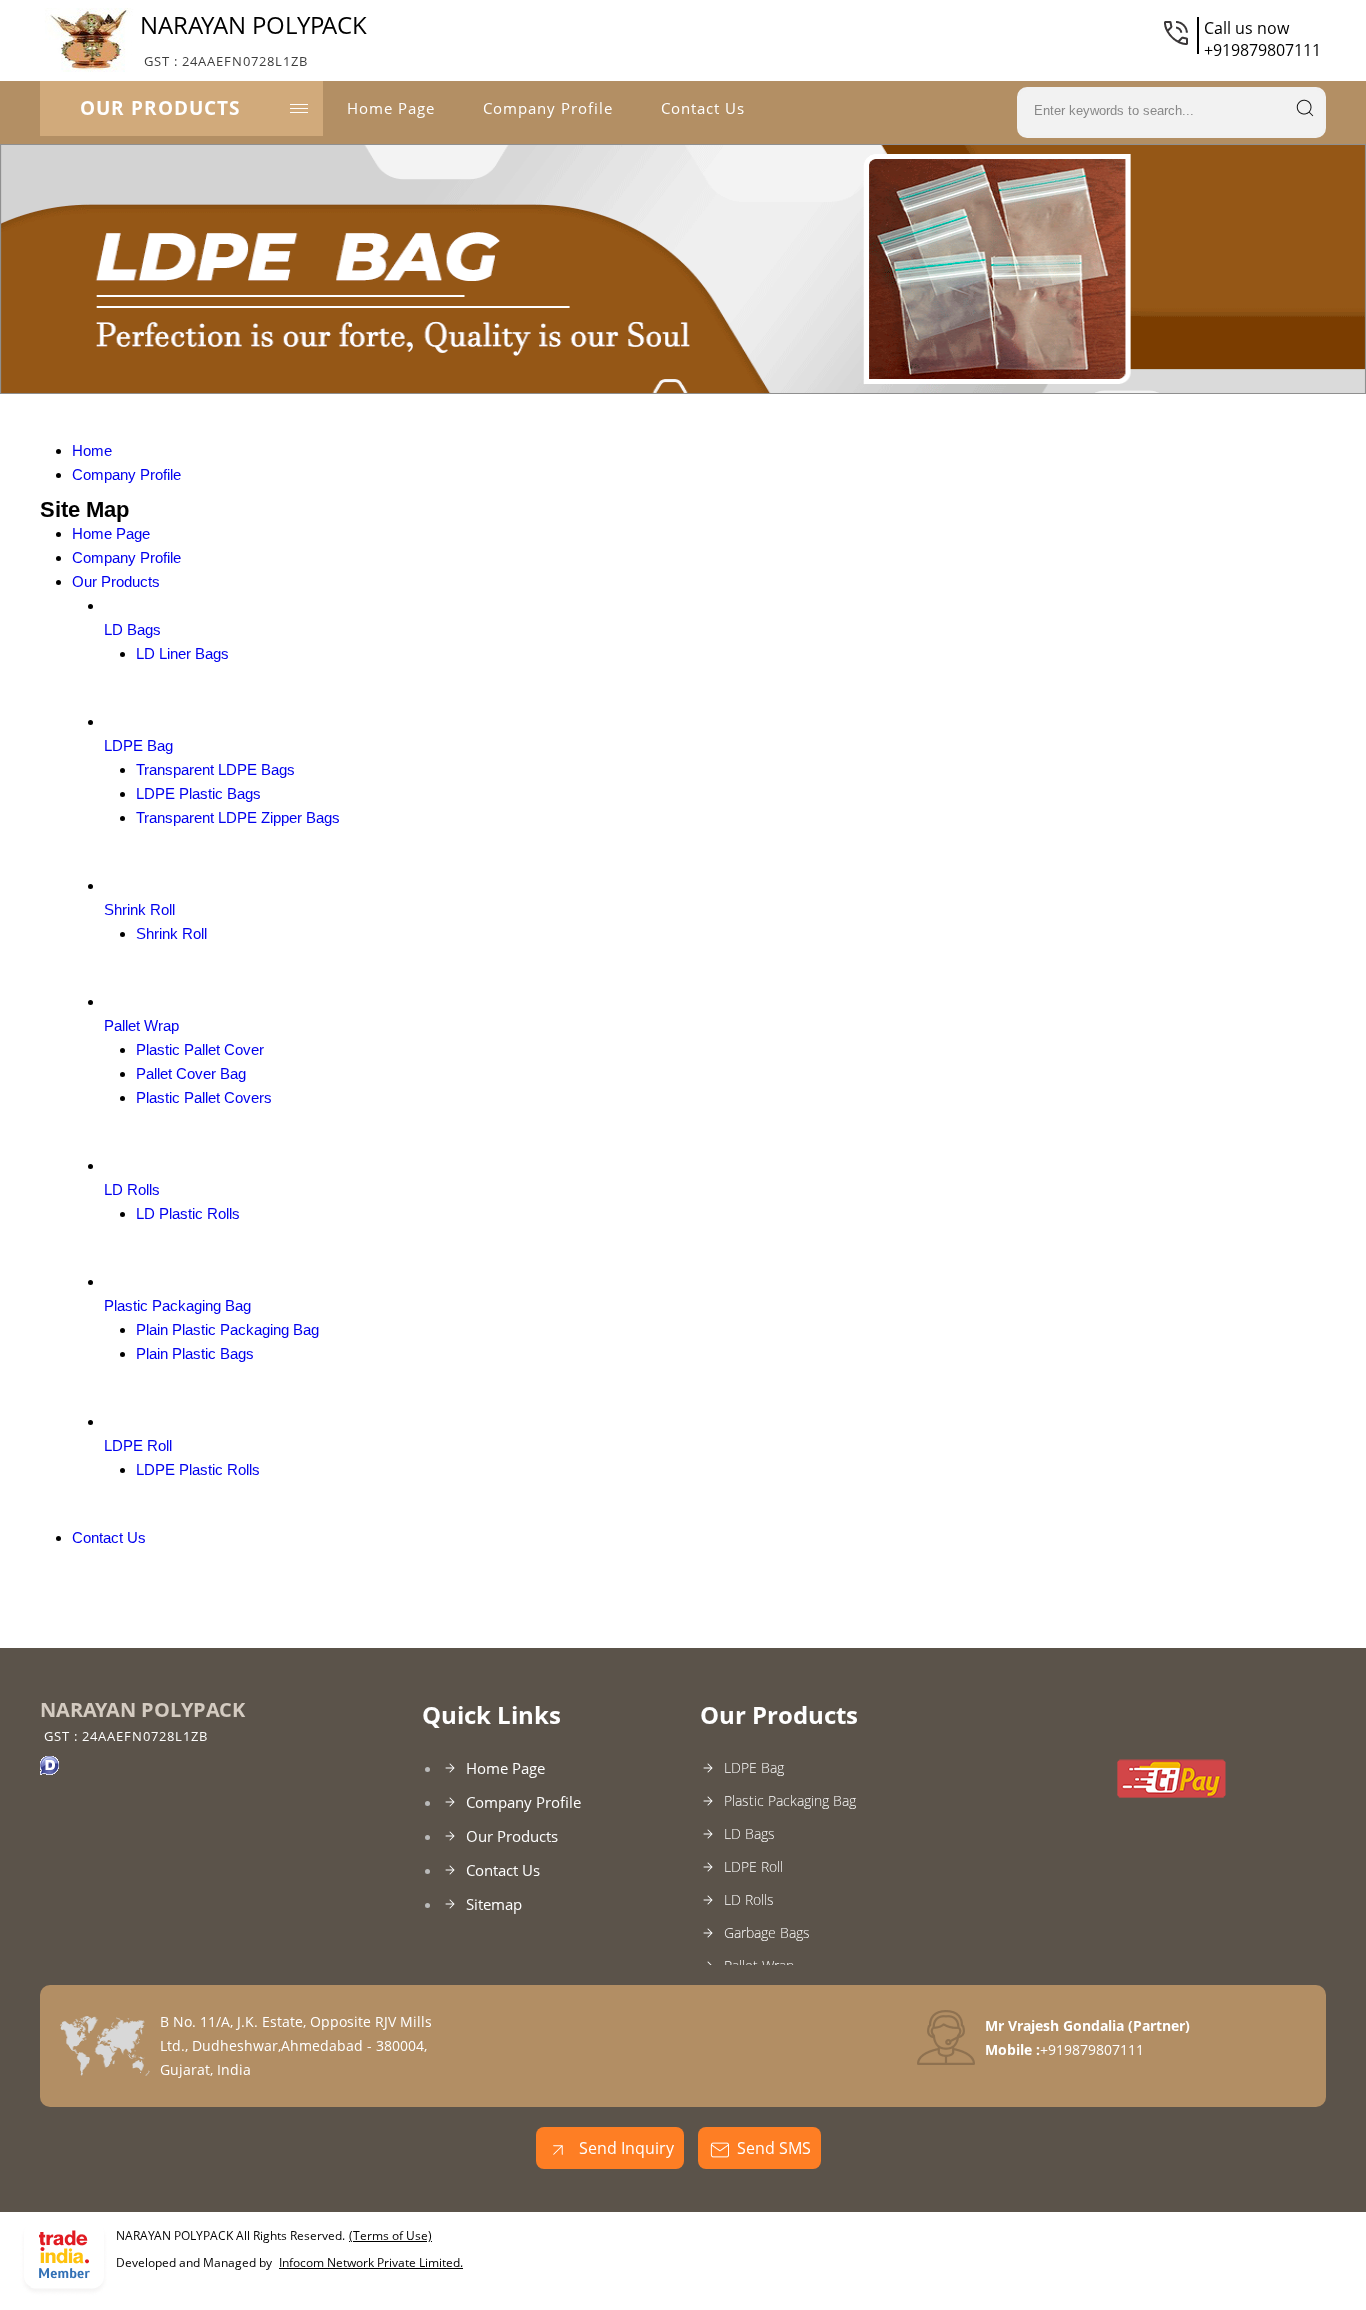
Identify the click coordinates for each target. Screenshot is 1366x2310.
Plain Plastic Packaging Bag (227, 1329)
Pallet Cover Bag (191, 1073)
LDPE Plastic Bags (198, 793)
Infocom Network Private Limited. (371, 2262)
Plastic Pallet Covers (204, 1097)
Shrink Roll (139, 909)
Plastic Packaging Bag (177, 1305)
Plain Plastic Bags (195, 1353)
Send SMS (774, 2148)
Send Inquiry (624, 2148)
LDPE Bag (138, 745)
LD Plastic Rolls (188, 1213)
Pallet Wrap (141, 1025)
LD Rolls (132, 1189)
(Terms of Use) (390, 2235)
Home (92, 450)
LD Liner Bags (182, 653)
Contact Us (703, 108)
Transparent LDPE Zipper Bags (238, 817)
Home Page (391, 108)
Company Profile (548, 108)
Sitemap (494, 1904)
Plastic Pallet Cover (200, 1049)
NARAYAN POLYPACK (253, 39)
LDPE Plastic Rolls (198, 1469)
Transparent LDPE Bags (215, 769)
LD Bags (132, 629)
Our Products (160, 108)
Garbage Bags (767, 1932)
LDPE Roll (138, 1445)
